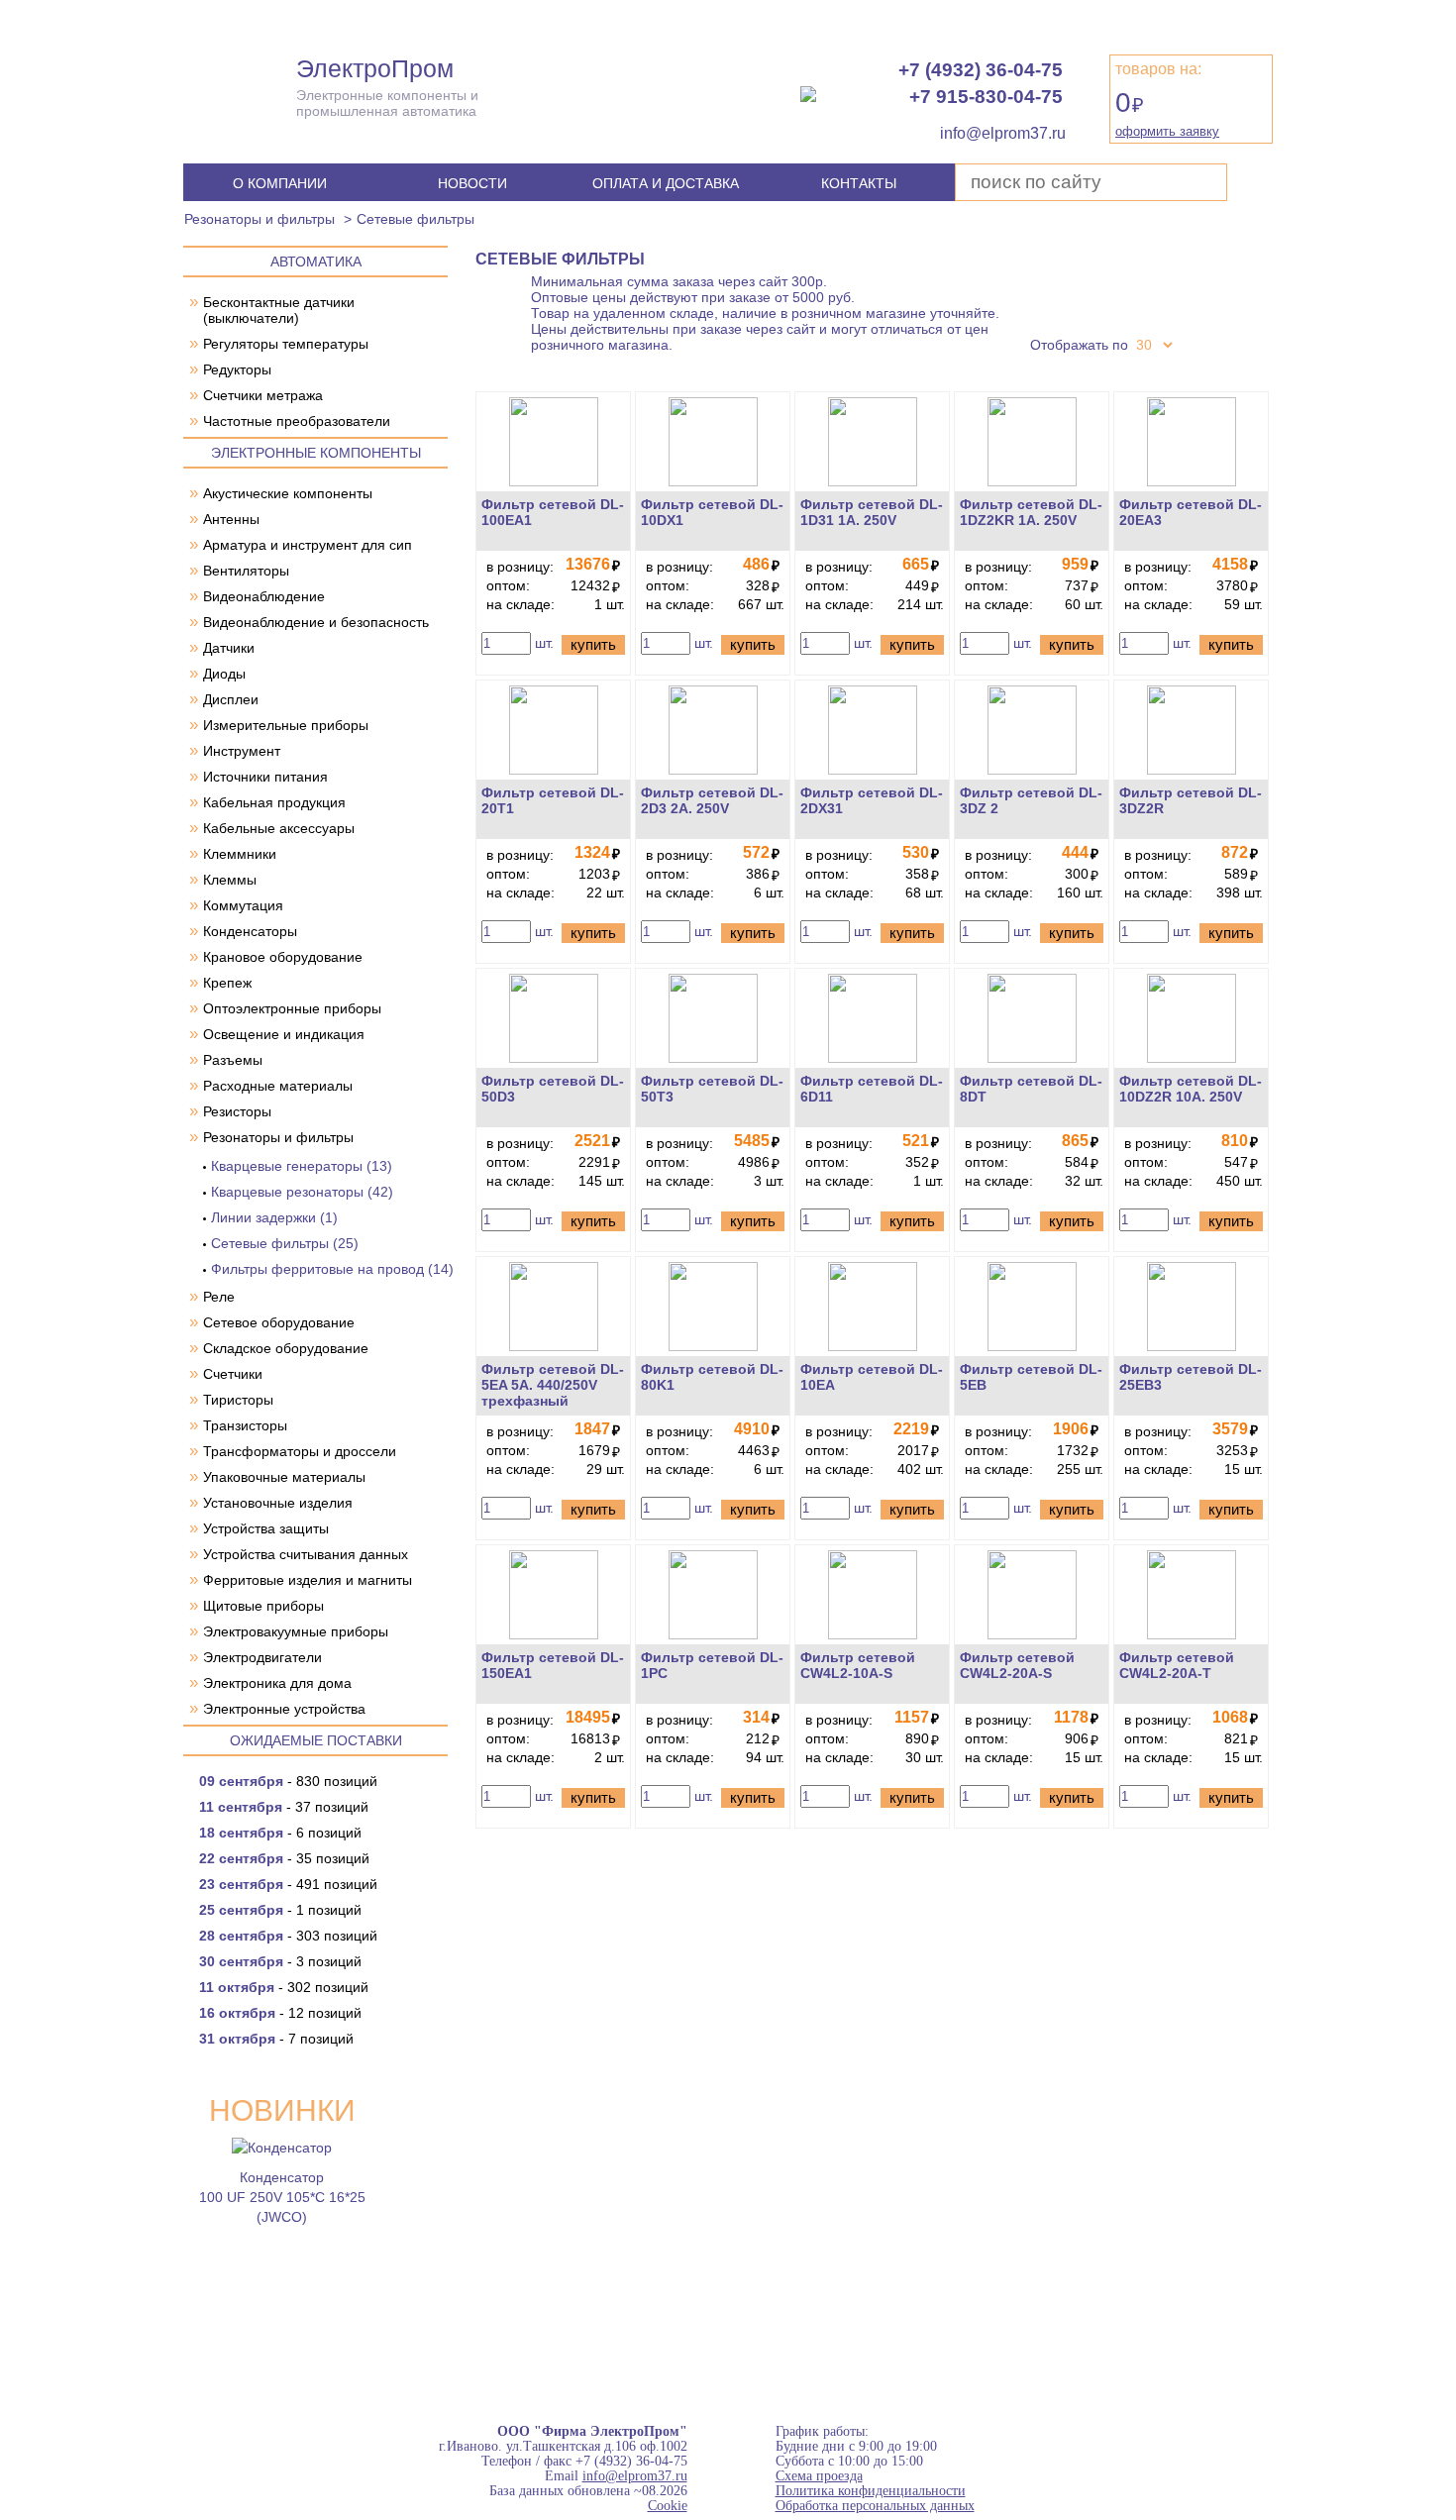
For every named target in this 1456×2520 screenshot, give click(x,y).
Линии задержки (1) (274, 1217)
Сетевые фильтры (416, 219)
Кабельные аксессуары (279, 828)
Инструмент (242, 751)
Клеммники (240, 854)
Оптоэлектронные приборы (292, 1008)
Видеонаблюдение (264, 596)
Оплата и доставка (666, 183)
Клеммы (230, 880)
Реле (219, 1297)
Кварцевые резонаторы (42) (302, 1192)
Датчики (229, 648)
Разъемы (233, 1060)
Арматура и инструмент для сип (308, 545)
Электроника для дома (277, 1683)
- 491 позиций (288, 1884)
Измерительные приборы (286, 725)
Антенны (231, 519)
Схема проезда (819, 2476)
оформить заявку (1167, 131)
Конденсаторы (250, 931)
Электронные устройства (284, 1709)
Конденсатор (282, 2177)
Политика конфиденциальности (871, 2491)
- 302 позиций (284, 1987)
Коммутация (243, 905)
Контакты (859, 183)
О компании (280, 183)
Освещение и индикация (284, 1034)
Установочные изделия (278, 1503)
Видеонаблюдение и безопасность (316, 622)
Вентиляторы (246, 571)
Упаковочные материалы (284, 1477)
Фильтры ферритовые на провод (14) (332, 1269)
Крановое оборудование (283, 957)
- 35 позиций (284, 1858)
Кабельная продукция (274, 802)
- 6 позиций (280, 1833)
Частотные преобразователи (297, 421)
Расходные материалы (278, 1086)
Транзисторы (245, 1425)
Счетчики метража (263, 395)
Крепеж (227, 983)
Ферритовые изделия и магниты (308, 1580)
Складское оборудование (286, 1348)
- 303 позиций (288, 1936)
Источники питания (265, 777)
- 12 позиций (280, 2013)
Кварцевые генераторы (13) (302, 1166)
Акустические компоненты (288, 493)
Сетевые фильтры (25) (285, 1243)
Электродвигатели (262, 1657)
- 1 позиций (280, 1910)
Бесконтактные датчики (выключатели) (279, 310)
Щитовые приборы (263, 1606)
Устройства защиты (266, 1528)
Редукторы (237, 369)
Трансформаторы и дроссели (300, 1451)
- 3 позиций (280, 1961)
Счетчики (233, 1374)
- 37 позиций (284, 1807)
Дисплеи (231, 699)
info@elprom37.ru (635, 2476)
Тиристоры (238, 1400)
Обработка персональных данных (875, 2506)
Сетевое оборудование (279, 1322)
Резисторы (237, 1111)
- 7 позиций (276, 2039)
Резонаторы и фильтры (260, 219)
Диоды (224, 674)
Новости (472, 183)
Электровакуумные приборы (296, 1631)
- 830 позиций (288, 1781)
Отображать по (1079, 345)
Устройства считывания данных (306, 1554)
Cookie (668, 2506)
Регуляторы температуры (286, 344)
